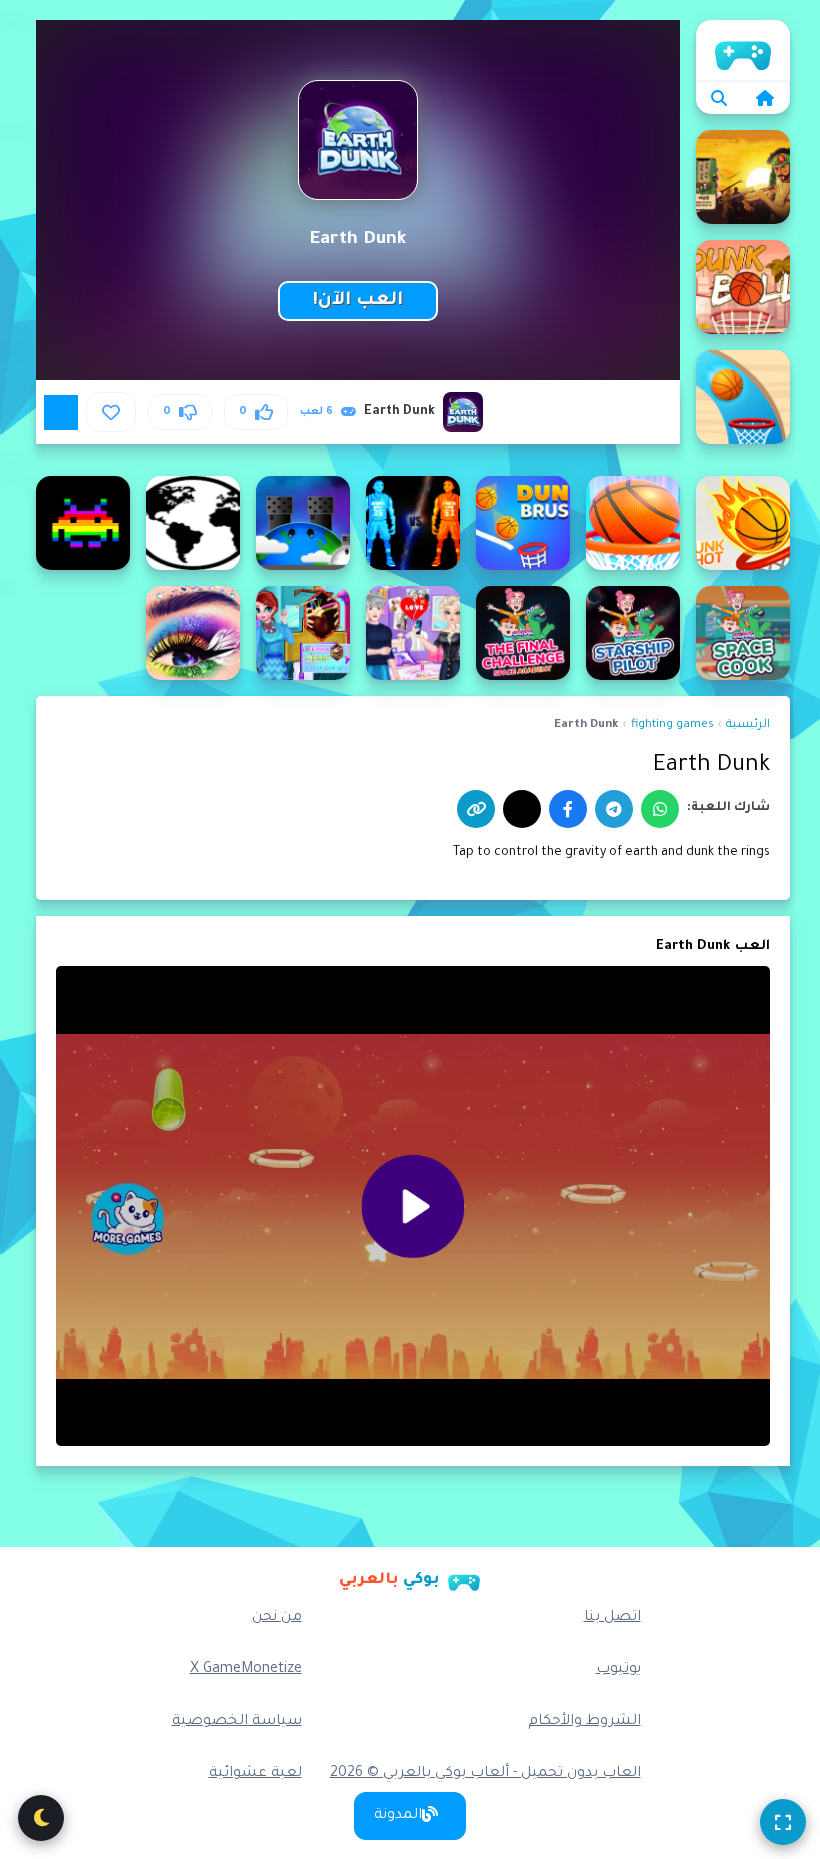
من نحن (277, 1618)
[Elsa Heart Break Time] (413, 633)
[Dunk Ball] (743, 287)
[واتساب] (660, 809)
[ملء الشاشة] (783, 1822)
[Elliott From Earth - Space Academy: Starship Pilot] (633, 633)
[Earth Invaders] (83, 523)
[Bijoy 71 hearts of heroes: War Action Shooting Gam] (743, 177)
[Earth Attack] (303, 523)
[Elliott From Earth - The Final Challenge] (523, 633)
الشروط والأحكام (584, 1722)
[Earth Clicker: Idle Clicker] (193, 523)
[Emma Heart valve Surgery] (303, 633)
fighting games (672, 725)
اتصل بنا (612, 1618)
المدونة (398, 1816)
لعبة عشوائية (255, 1774)
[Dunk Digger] (743, 397)
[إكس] (522, 809)
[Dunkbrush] (523, 523)
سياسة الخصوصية (237, 1722)
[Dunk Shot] (743, 523)
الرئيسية (743, 50)
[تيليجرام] (614, 809)
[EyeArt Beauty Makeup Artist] (193, 633)
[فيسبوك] (568, 809)
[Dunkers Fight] (413, 523)
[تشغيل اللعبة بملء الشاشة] (61, 412)
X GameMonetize (246, 1670)
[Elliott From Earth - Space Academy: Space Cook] (743, 633)
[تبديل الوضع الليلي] (41, 1818)
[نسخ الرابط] (476, 809)
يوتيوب (618, 1670)
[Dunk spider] (633, 523)
